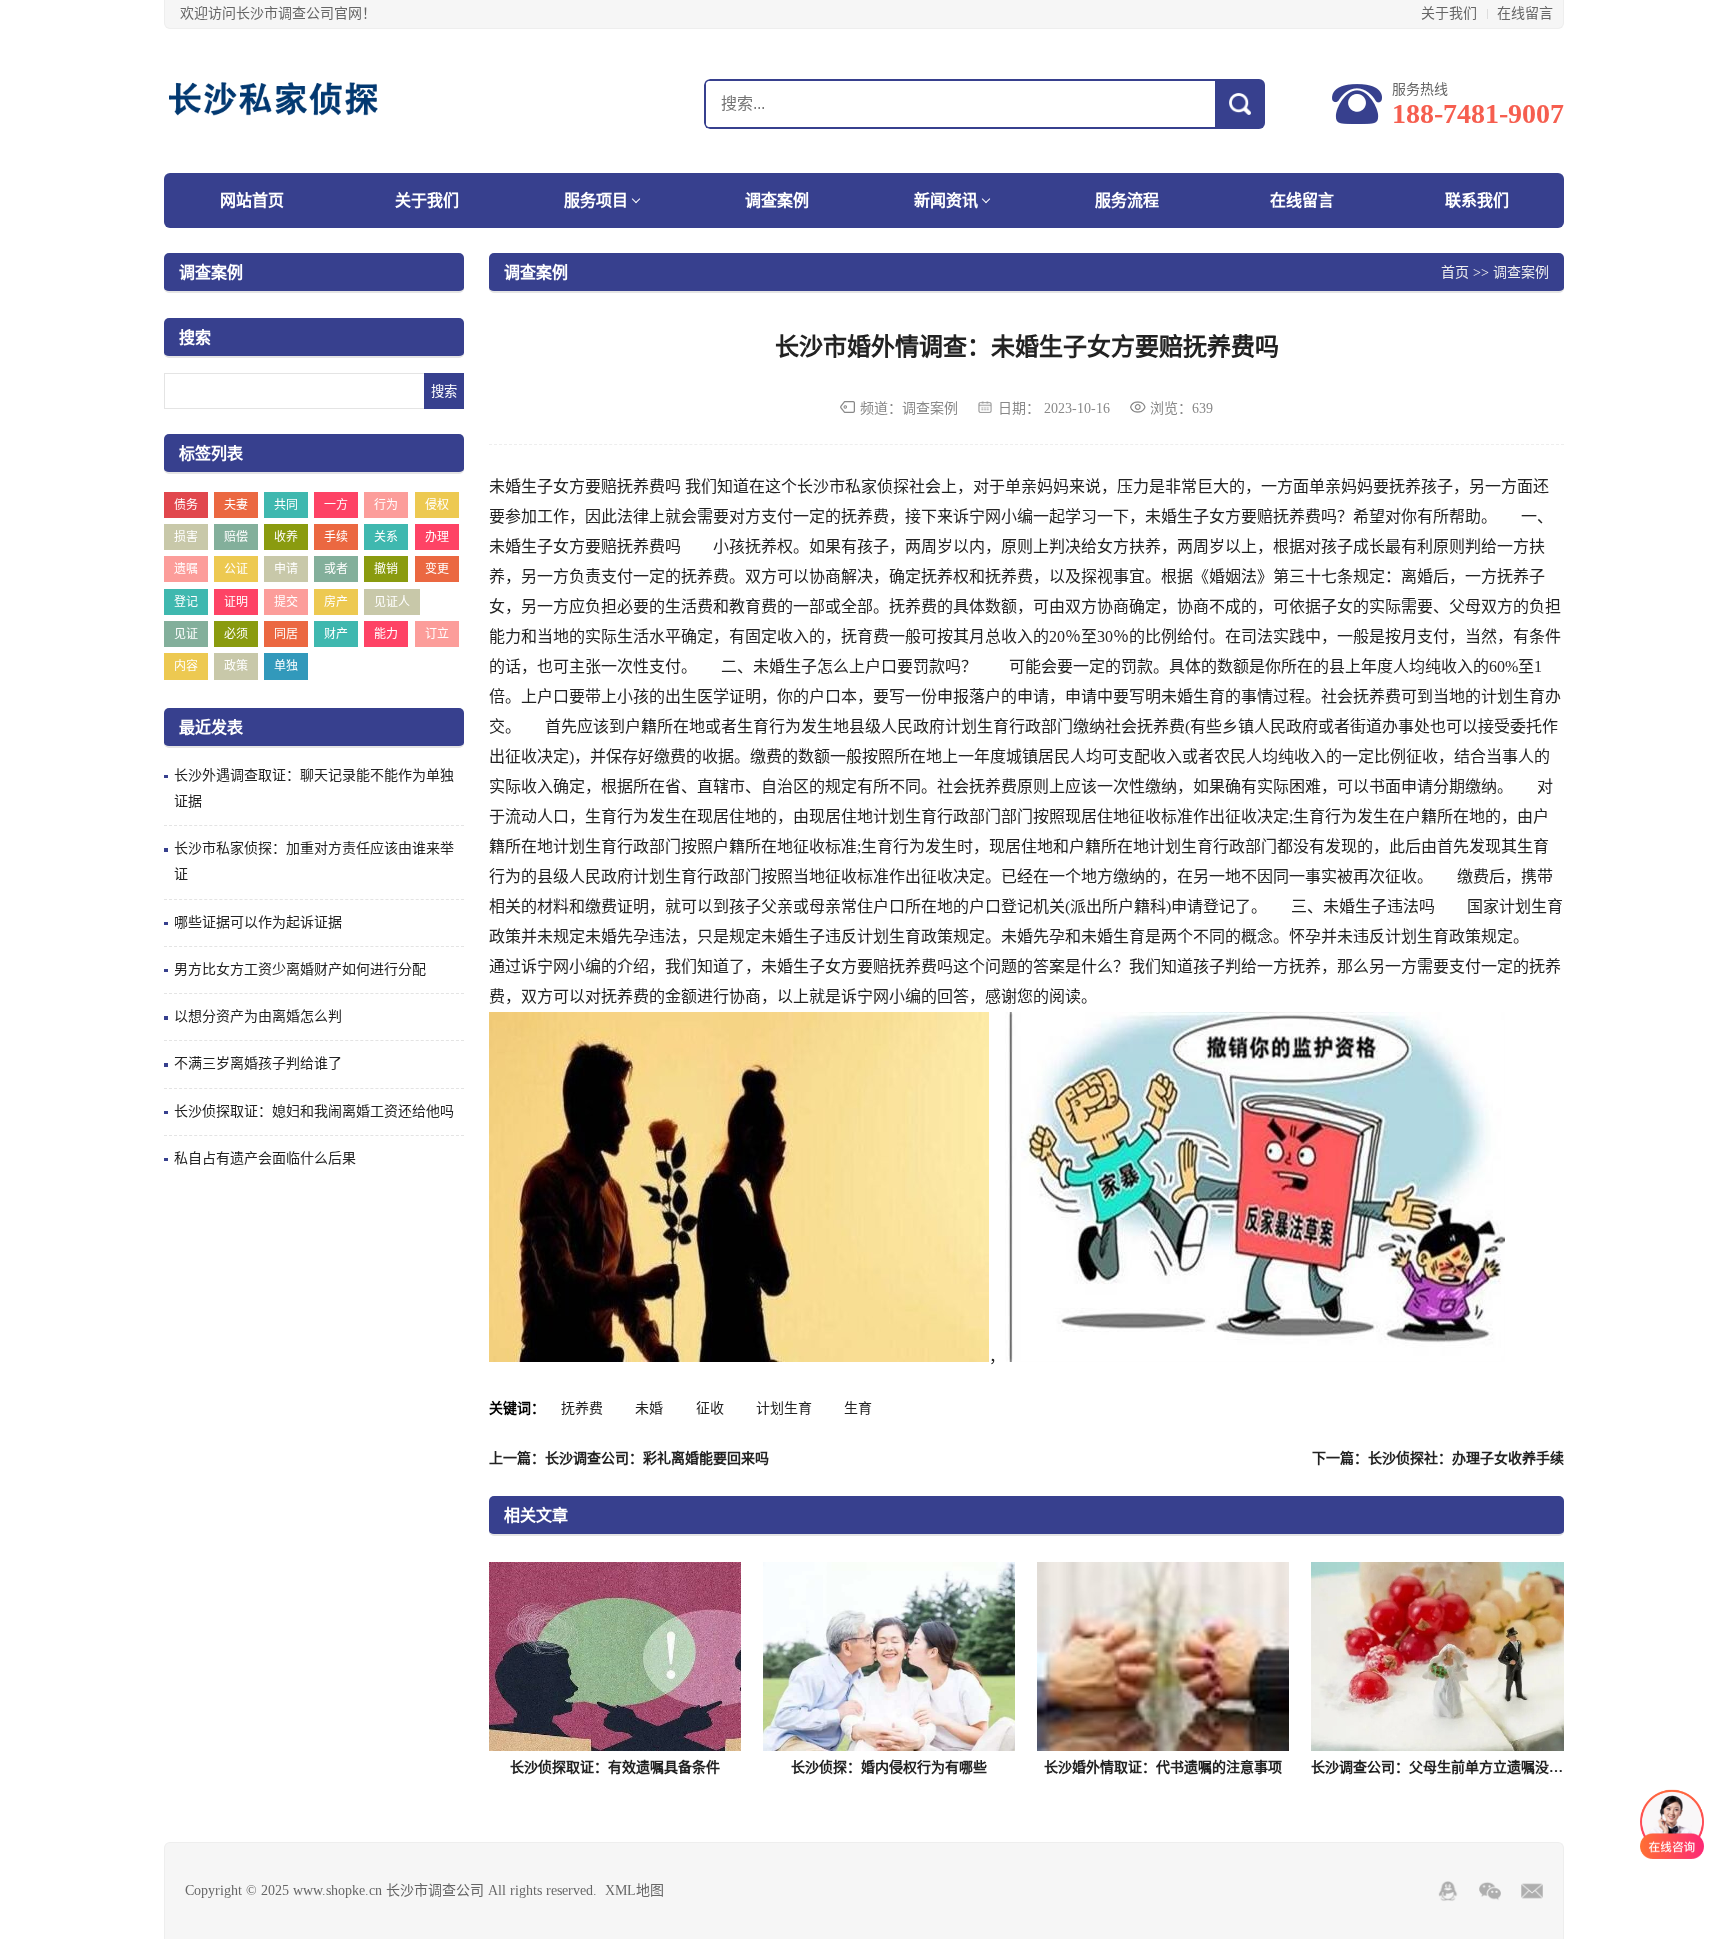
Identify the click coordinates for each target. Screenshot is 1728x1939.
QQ (1448, 1891)
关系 (386, 537)
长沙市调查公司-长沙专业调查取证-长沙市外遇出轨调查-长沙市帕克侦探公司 (289, 101)
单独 (286, 666)
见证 (186, 634)
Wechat (1490, 1891)
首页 (1455, 271)
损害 (186, 537)
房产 (336, 602)
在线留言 (1525, 13)
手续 (336, 537)
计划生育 (784, 1408)
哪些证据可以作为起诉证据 (258, 922)
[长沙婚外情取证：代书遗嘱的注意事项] (1163, 1656)
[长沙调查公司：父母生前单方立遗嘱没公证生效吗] (1437, 1656)
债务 (186, 505)
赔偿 (236, 537)
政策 (236, 666)
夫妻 (236, 505)
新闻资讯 (946, 200)
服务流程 (1127, 200)
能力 (386, 634)
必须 (236, 634)
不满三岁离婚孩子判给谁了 (258, 1063)
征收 (710, 1408)
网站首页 (252, 200)
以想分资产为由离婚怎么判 (258, 1016)
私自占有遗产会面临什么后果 (265, 1158)
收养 (286, 537)
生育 (858, 1408)
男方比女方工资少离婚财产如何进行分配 (300, 969)
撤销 (386, 569)
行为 (386, 505)
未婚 (649, 1408)
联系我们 (1477, 200)
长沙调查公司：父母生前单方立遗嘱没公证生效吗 (1465, 1767)
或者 (336, 569)
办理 (437, 537)
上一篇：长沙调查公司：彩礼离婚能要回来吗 (629, 1458)
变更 (437, 569)
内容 (186, 666)
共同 (286, 505)
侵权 (437, 505)
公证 (236, 569)
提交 (286, 602)
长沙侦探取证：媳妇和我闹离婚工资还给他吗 (314, 1111)
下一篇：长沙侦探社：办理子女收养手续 (1438, 1458)
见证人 (392, 602)
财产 (336, 634)
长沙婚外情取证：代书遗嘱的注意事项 (1163, 1767)
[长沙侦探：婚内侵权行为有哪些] (889, 1656)
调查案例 (777, 200)
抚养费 (582, 1408)
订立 (437, 634)
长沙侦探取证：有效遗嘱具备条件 (615, 1767)
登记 (186, 602)
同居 (286, 634)
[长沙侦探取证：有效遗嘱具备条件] (615, 1656)
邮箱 (1532, 1891)
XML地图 (634, 1890)
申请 (286, 569)
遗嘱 (186, 569)
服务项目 (596, 200)
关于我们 (1449, 13)
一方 (336, 505)
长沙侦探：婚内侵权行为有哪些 (889, 1767)
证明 (236, 602)
